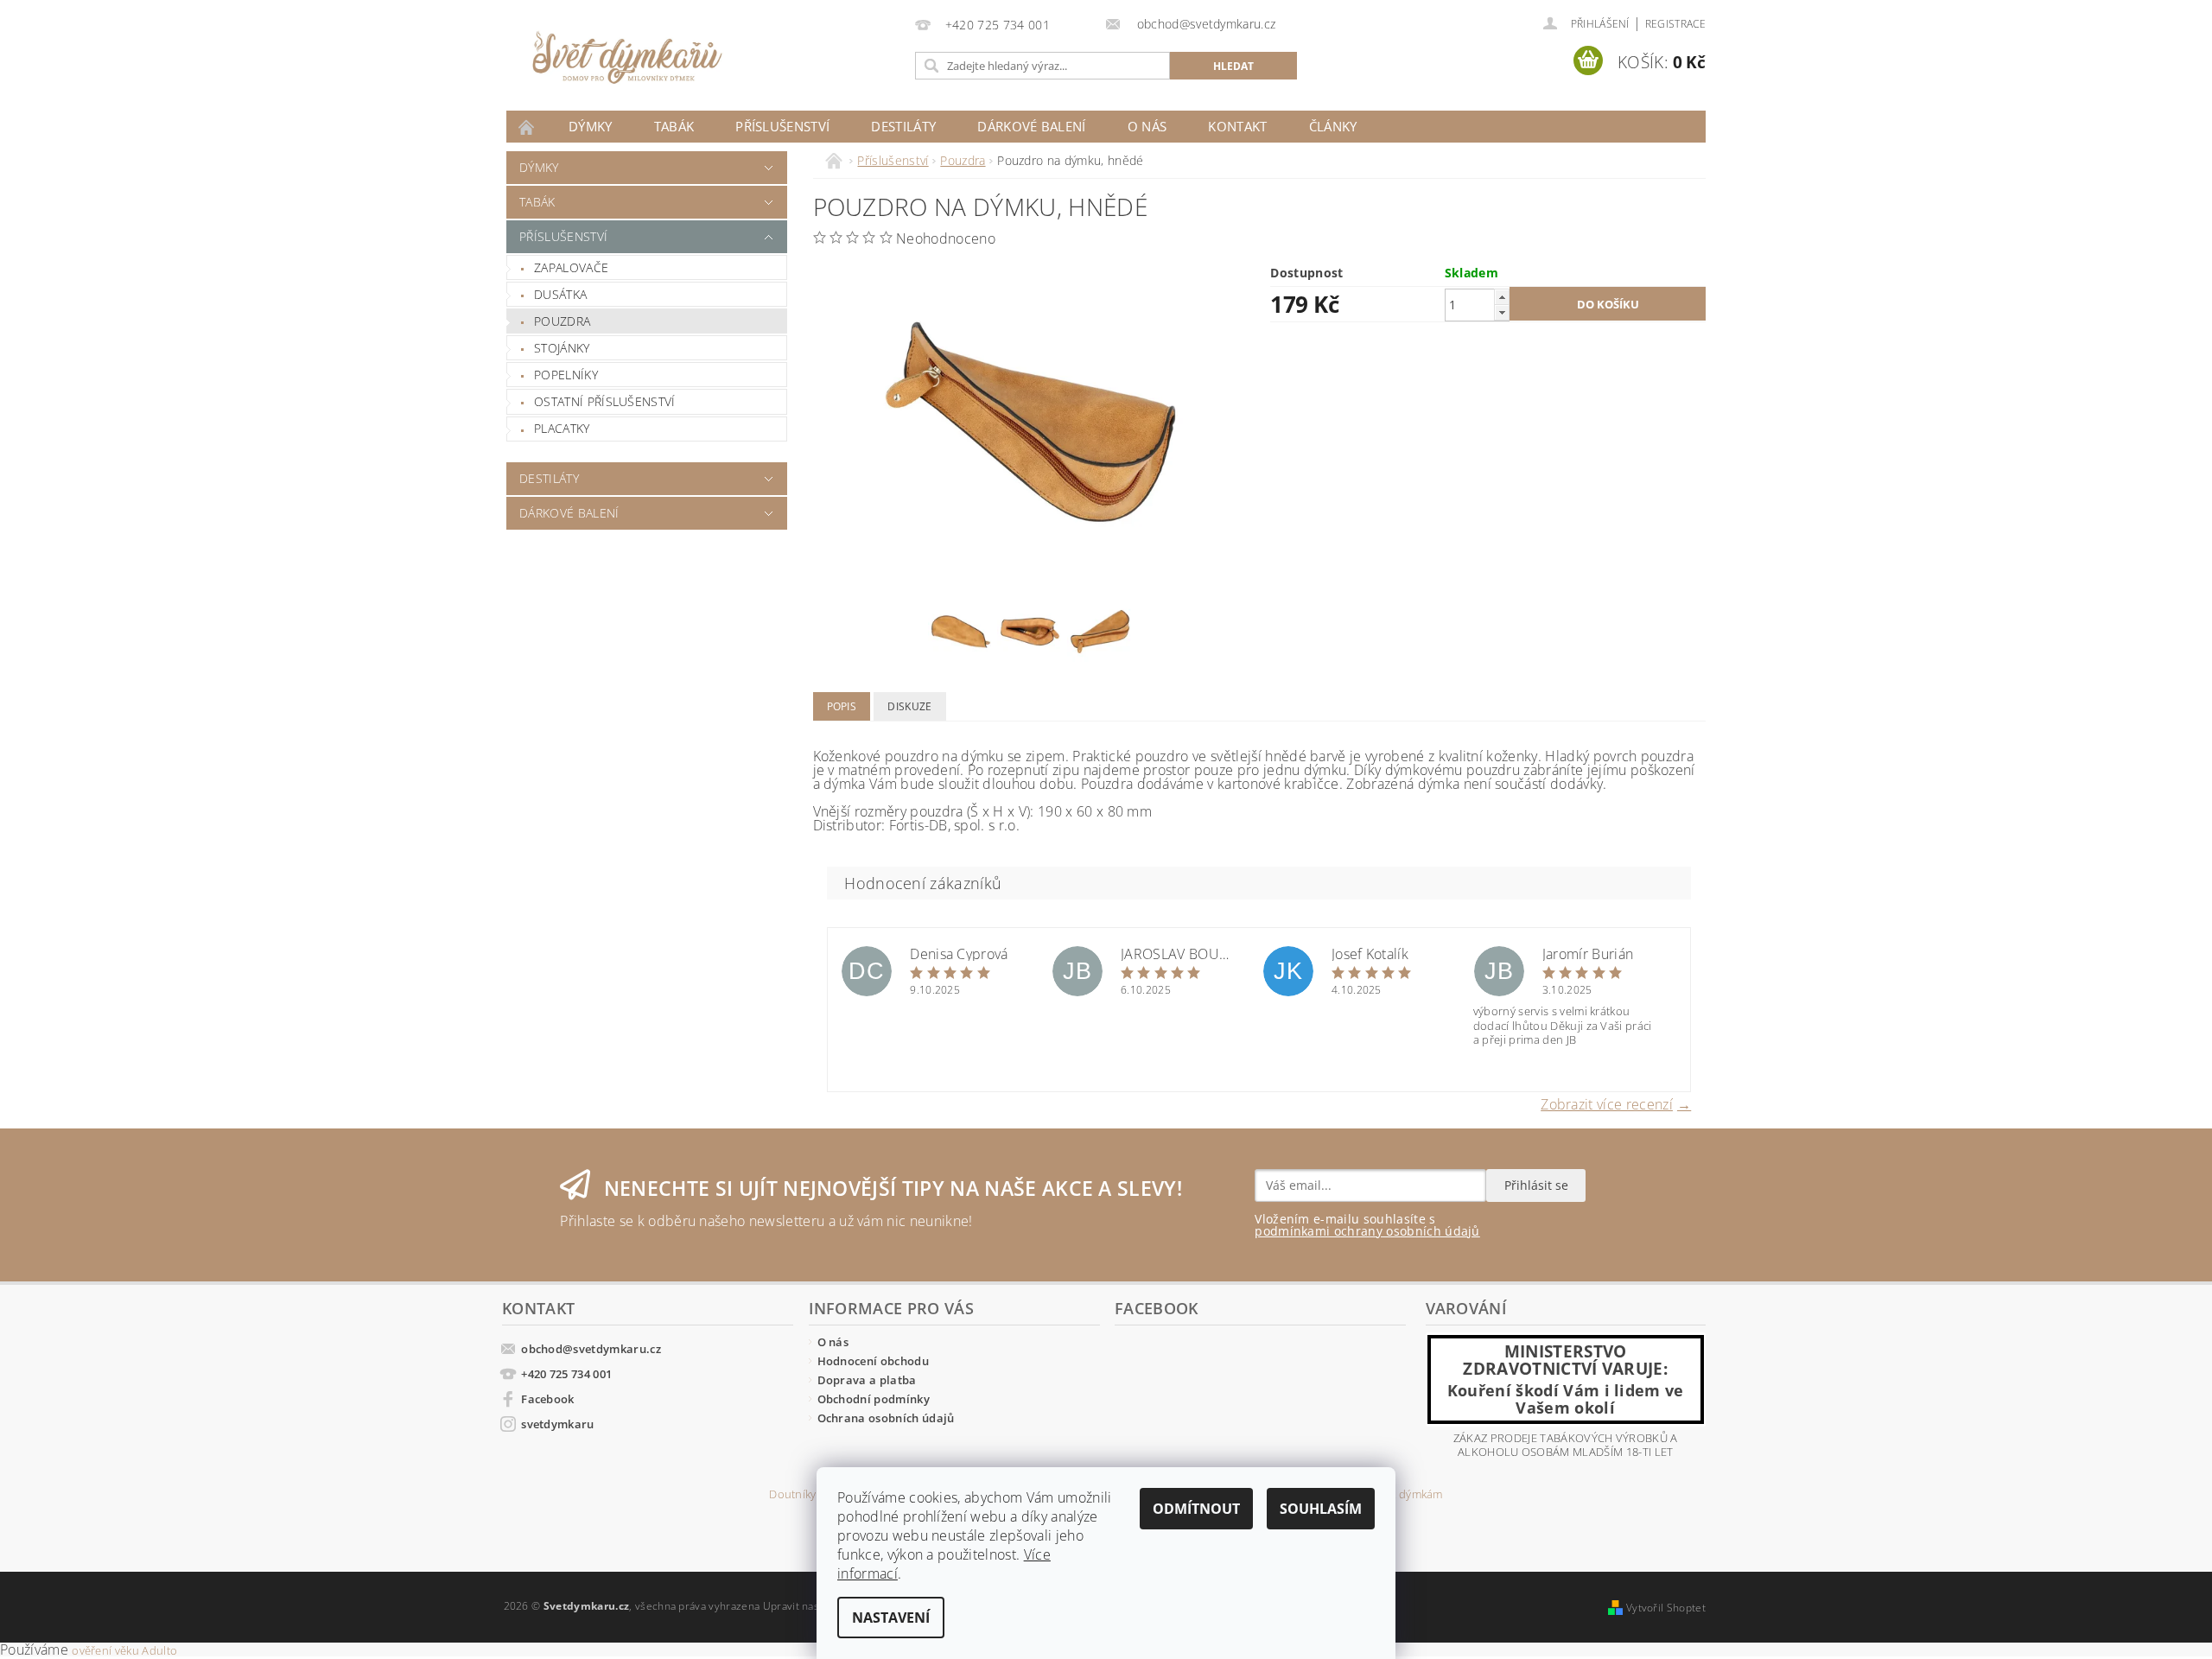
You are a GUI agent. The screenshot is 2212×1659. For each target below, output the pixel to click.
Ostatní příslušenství (605, 401)
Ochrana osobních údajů (886, 1418)
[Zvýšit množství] (1502, 297)
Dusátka (560, 294)
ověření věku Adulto (124, 1650)
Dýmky (591, 126)
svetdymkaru (558, 1424)
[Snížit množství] (1502, 312)
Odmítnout (1196, 1509)
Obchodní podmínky (874, 1399)
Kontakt (1237, 126)
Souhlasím (1321, 1509)
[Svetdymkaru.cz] (627, 58)
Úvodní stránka (527, 127)
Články (1333, 126)
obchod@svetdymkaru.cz (591, 1349)
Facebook (548, 1399)
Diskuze (909, 706)
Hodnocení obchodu (873, 1361)
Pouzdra (562, 321)
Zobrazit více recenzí (1607, 1103)
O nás (1147, 126)
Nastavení (891, 1618)
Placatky (562, 428)
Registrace (1675, 24)
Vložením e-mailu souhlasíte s (1367, 1225)
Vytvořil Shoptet (1666, 1608)
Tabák (674, 126)
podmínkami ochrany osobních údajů (1367, 1231)
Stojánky (562, 348)
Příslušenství (782, 126)
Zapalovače (571, 267)
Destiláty (903, 126)
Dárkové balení (1031, 126)
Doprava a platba (867, 1380)
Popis (842, 706)
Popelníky (566, 375)
